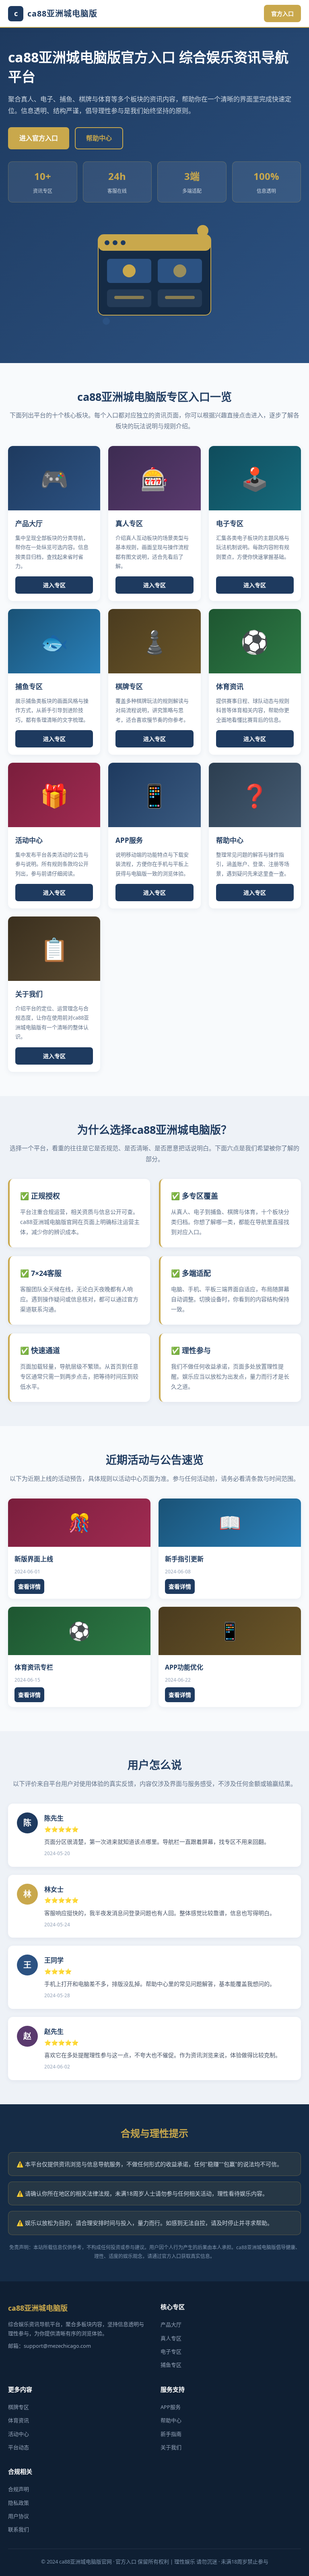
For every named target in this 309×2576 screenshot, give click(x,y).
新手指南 (171, 2434)
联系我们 (19, 2529)
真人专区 (171, 2338)
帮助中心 (99, 138)
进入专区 (54, 585)
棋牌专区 (19, 2407)
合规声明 (19, 2489)
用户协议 (19, 2516)
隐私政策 (19, 2503)
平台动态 (19, 2447)
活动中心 (19, 2434)
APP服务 (171, 2407)
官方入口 (282, 13)
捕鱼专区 (171, 2365)
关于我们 (171, 2447)
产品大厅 (171, 2324)
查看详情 (29, 1586)
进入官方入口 (39, 138)
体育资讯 (19, 2420)
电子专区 (171, 2351)
